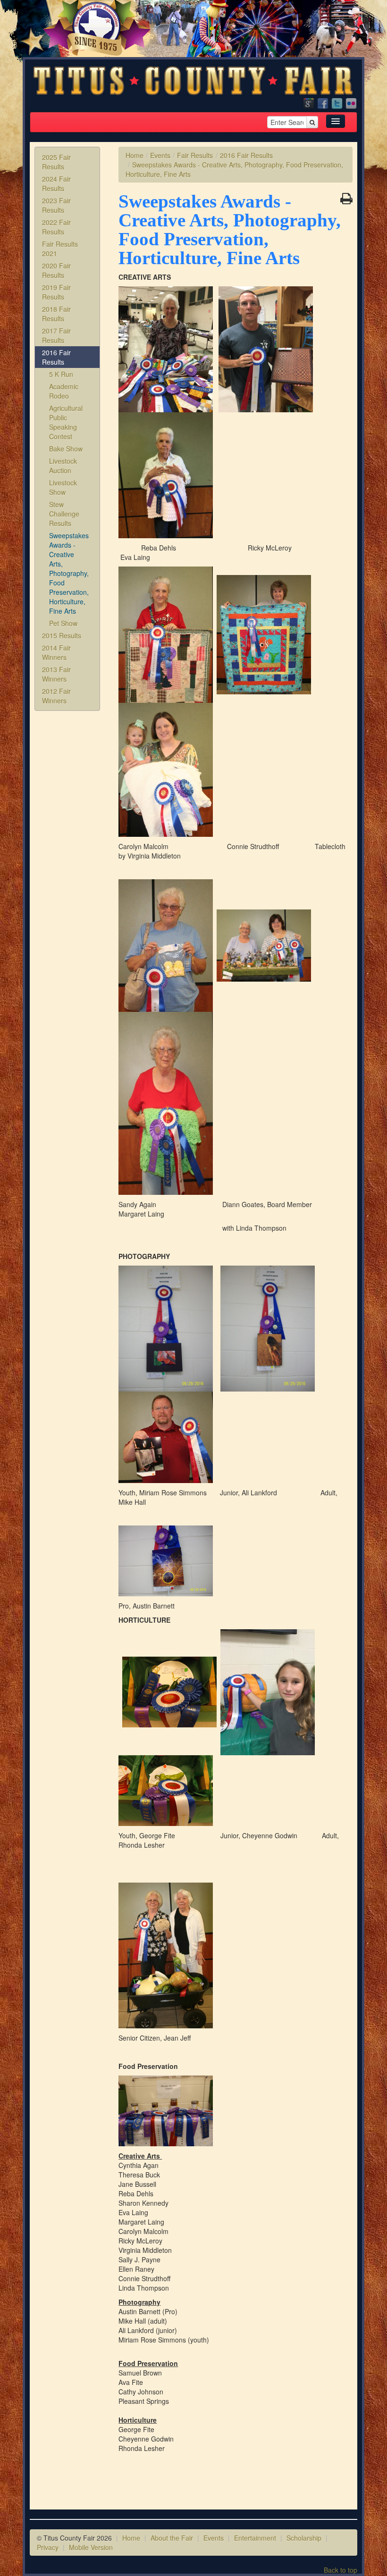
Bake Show (66, 449)
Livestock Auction (63, 466)
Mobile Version (91, 2547)
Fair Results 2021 (60, 249)
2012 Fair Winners (56, 696)
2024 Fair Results (56, 183)
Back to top (341, 2570)
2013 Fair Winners (56, 674)
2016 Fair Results (56, 357)
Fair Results (195, 155)
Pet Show (63, 623)
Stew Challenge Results (64, 514)
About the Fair (172, 2538)
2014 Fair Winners (56, 652)
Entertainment (255, 2538)
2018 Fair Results (56, 314)
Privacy (48, 2547)
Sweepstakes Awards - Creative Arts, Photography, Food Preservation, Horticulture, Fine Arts (69, 573)
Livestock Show (63, 487)
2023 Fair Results (56, 205)
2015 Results (62, 635)
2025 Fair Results (56, 162)
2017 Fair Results (56, 335)
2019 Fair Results (56, 292)
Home (135, 155)
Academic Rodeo (64, 391)
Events (160, 155)
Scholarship (304, 2538)
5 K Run (61, 374)
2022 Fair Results (56, 227)
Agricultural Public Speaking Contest (66, 422)
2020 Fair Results (56, 270)
